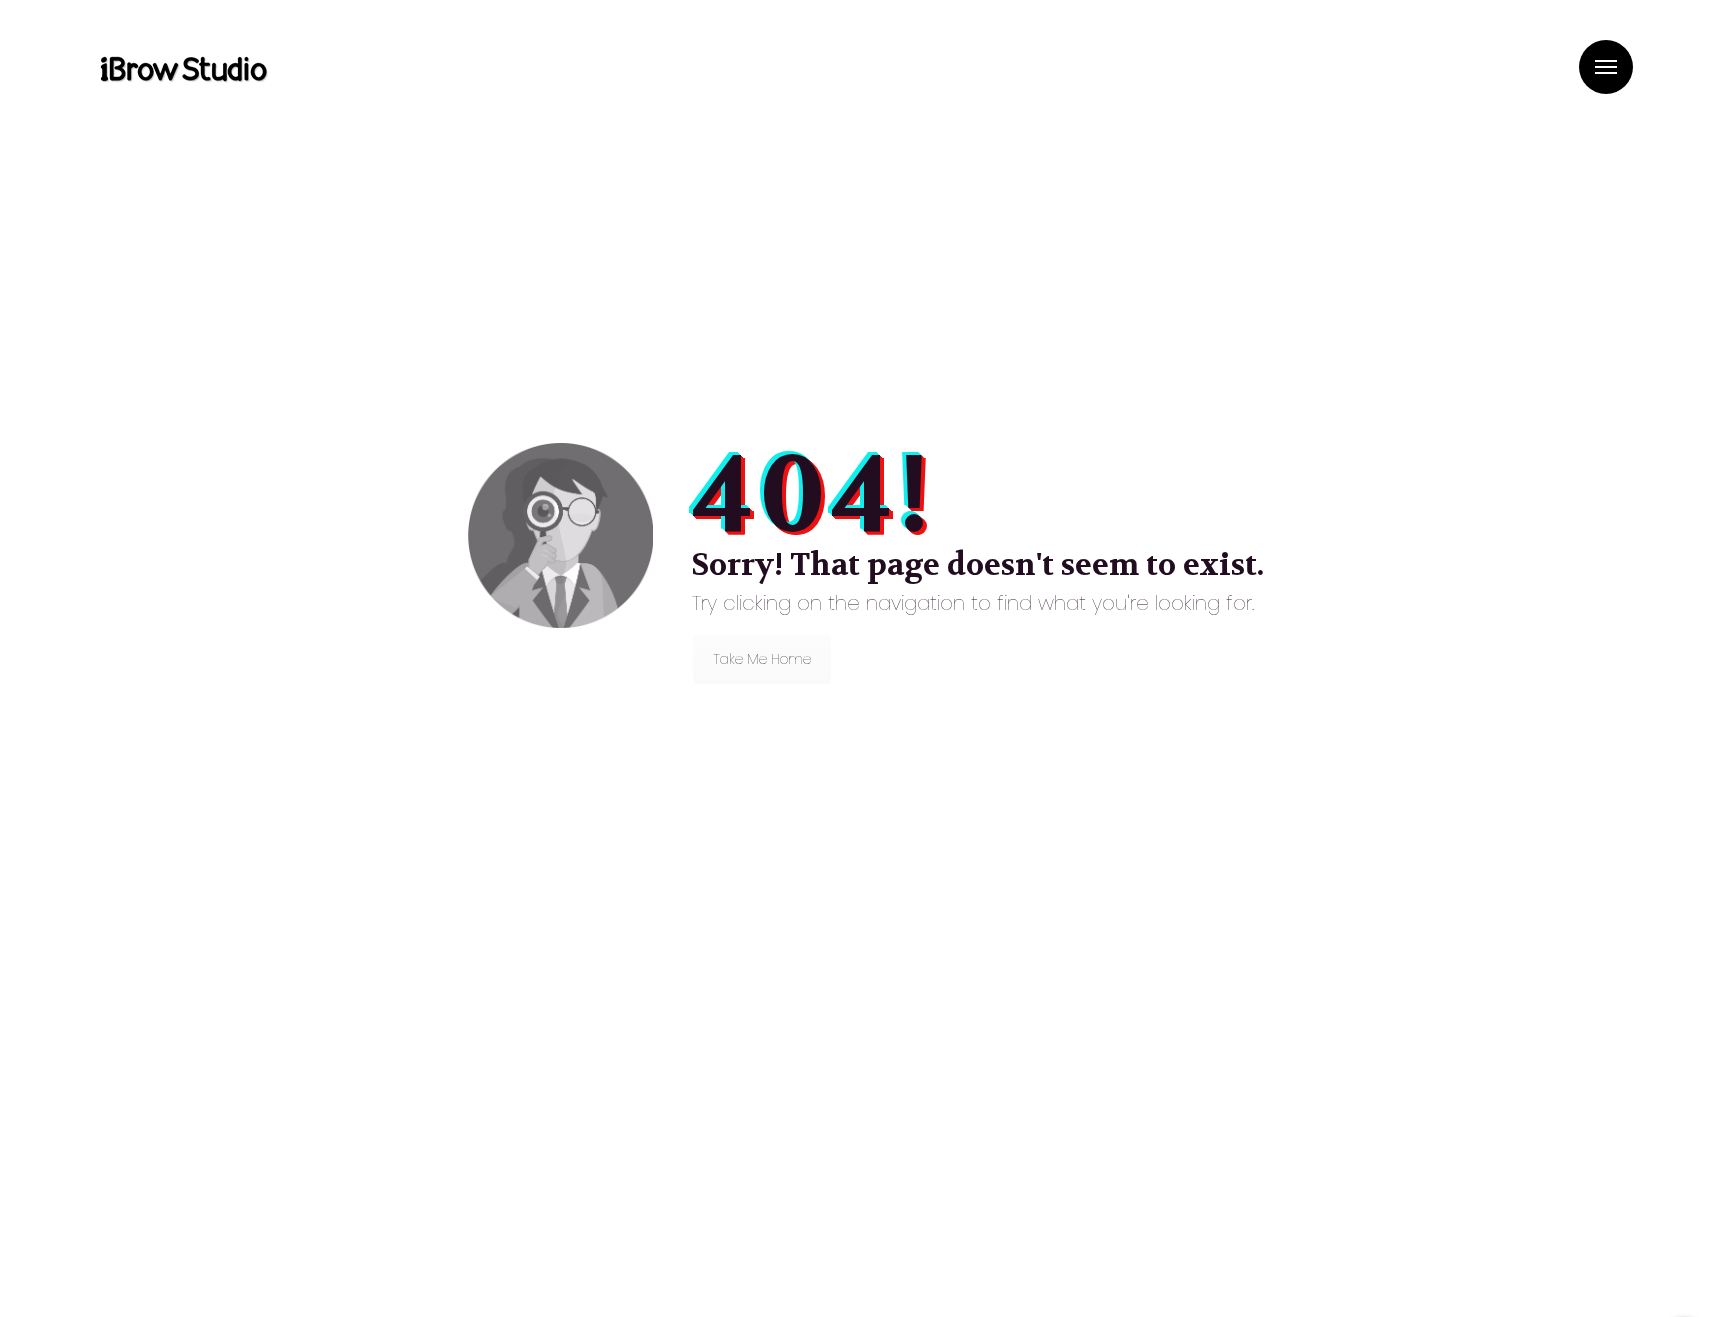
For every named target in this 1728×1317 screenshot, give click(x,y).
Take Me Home (762, 659)
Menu (1606, 67)
